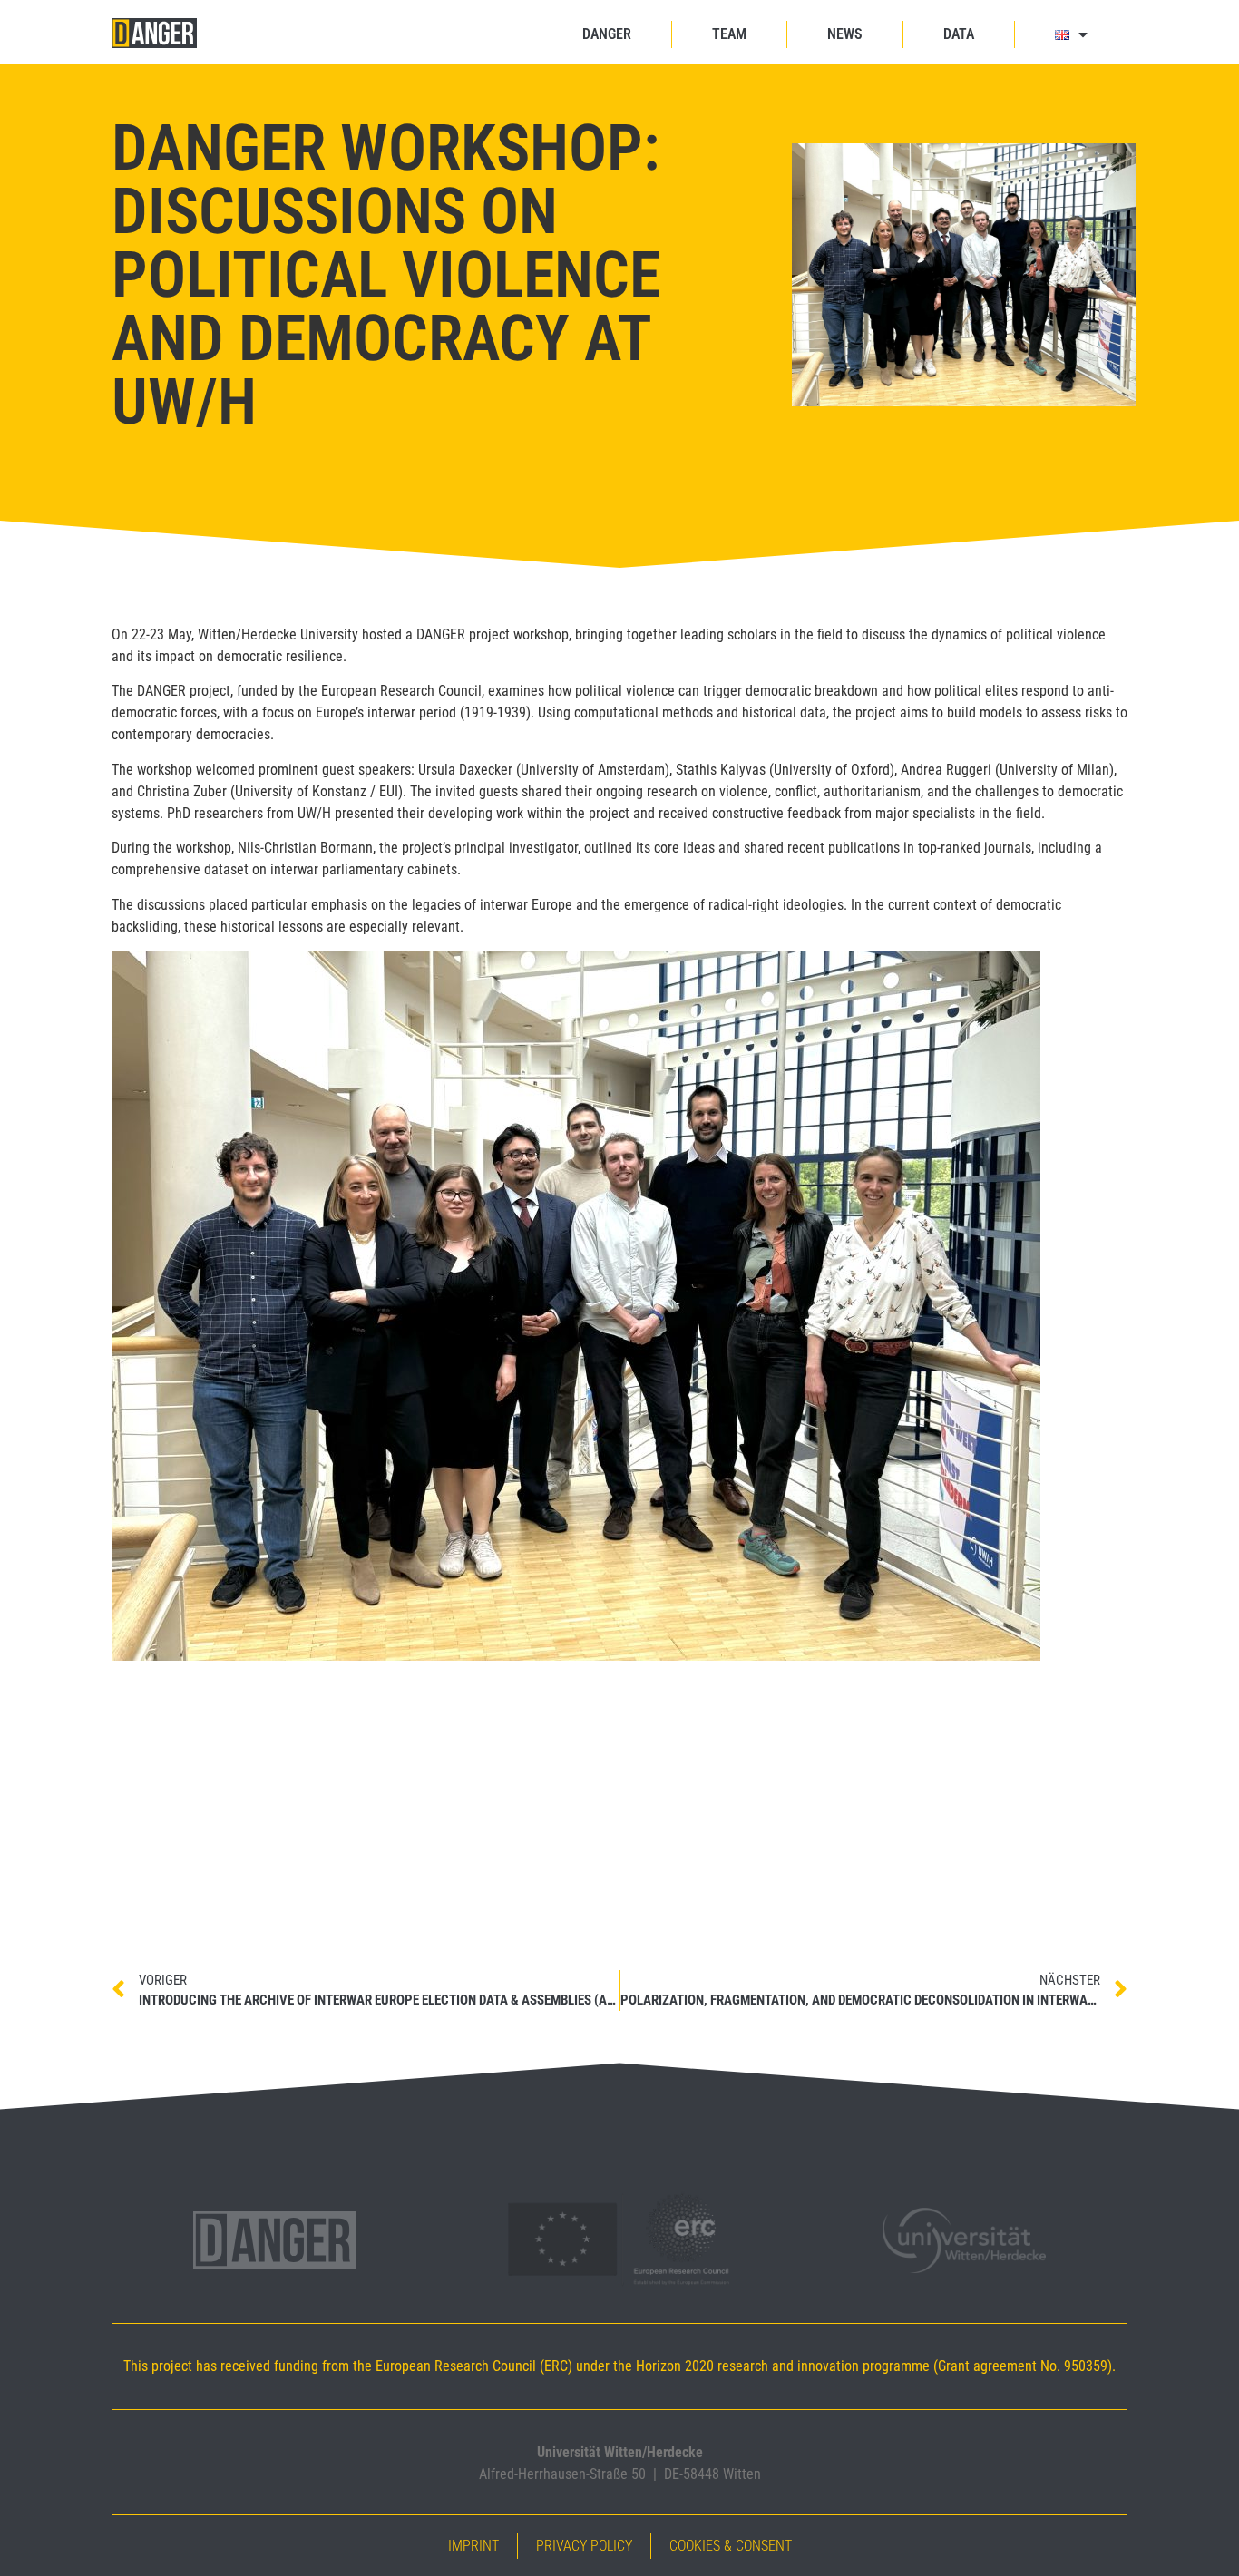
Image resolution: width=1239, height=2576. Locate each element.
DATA (959, 34)
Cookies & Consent (731, 2546)
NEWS (845, 34)
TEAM (729, 34)
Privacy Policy (584, 2546)
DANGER (607, 34)
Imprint (473, 2546)
